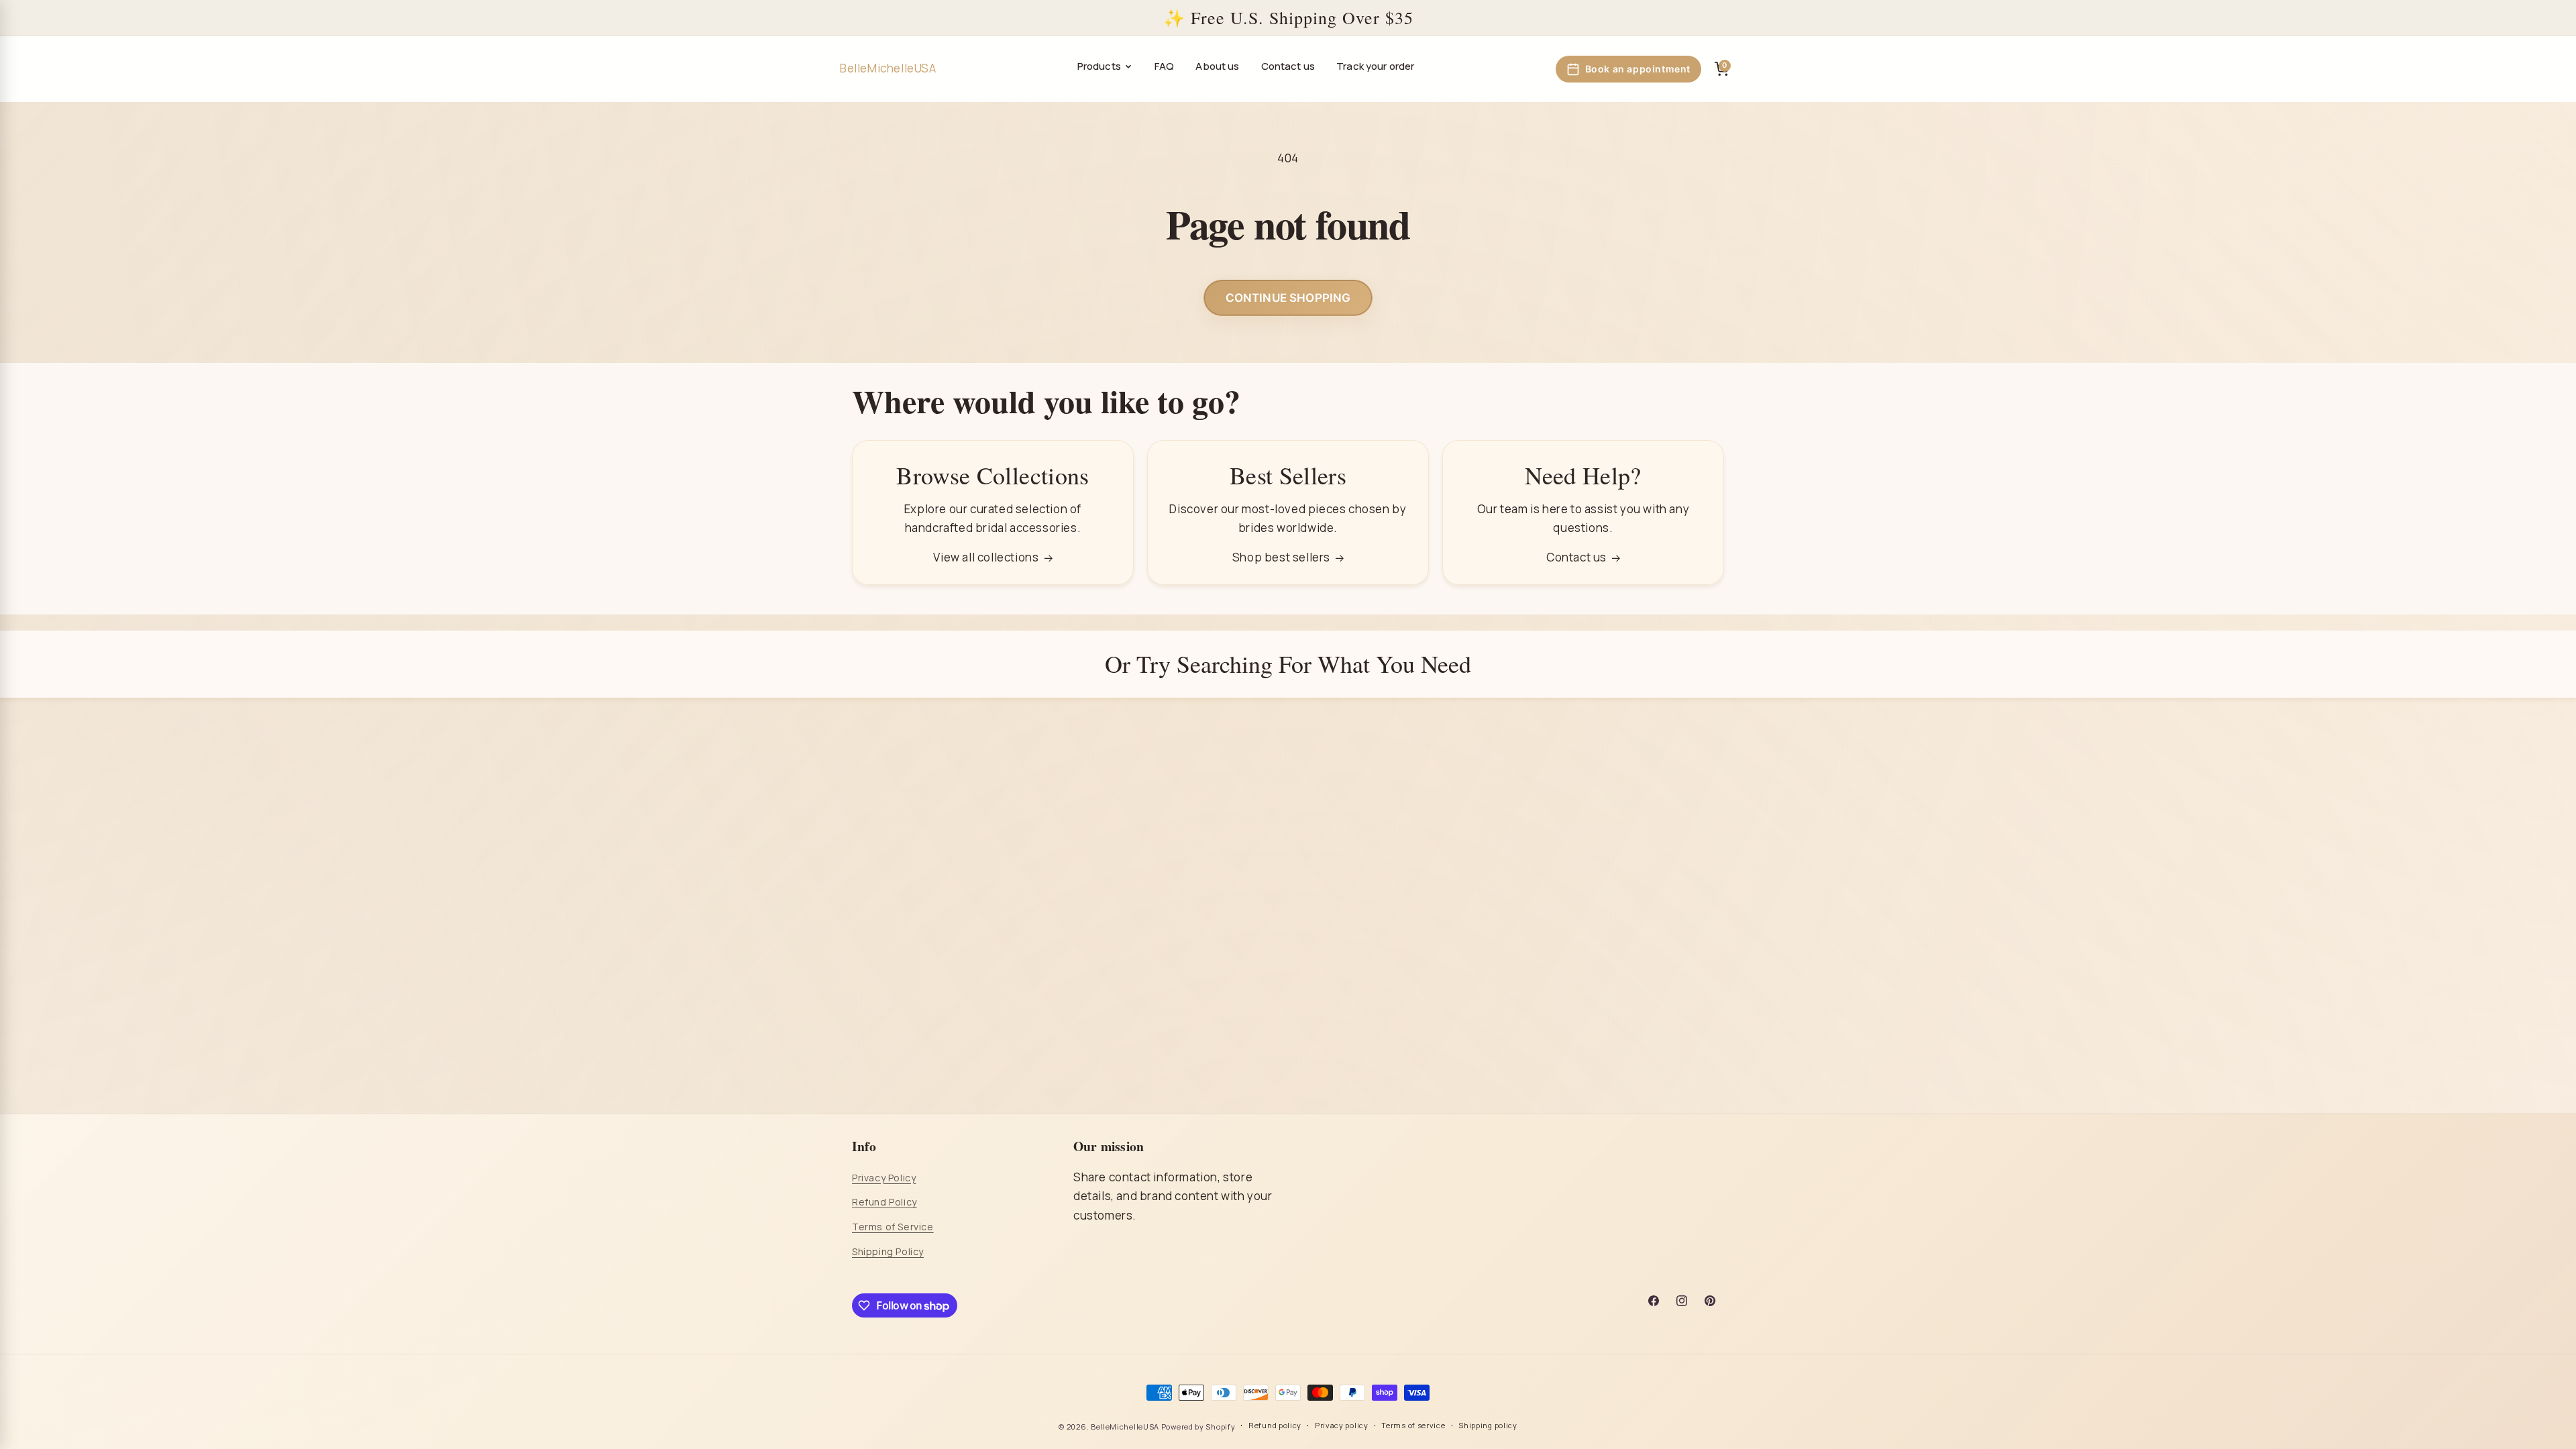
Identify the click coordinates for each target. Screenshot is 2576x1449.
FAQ (1164, 66)
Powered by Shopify (1198, 1427)
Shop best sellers (1281, 557)
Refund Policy (884, 1202)
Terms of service (1413, 1425)
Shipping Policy (888, 1251)
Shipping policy (1488, 1425)
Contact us (1288, 66)
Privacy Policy (884, 1178)
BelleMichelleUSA (1125, 1427)
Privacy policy (1342, 1425)
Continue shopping (1288, 298)
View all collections (986, 557)
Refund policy (1275, 1425)
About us (1217, 66)
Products (1099, 66)
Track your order (1375, 66)
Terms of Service (893, 1227)
